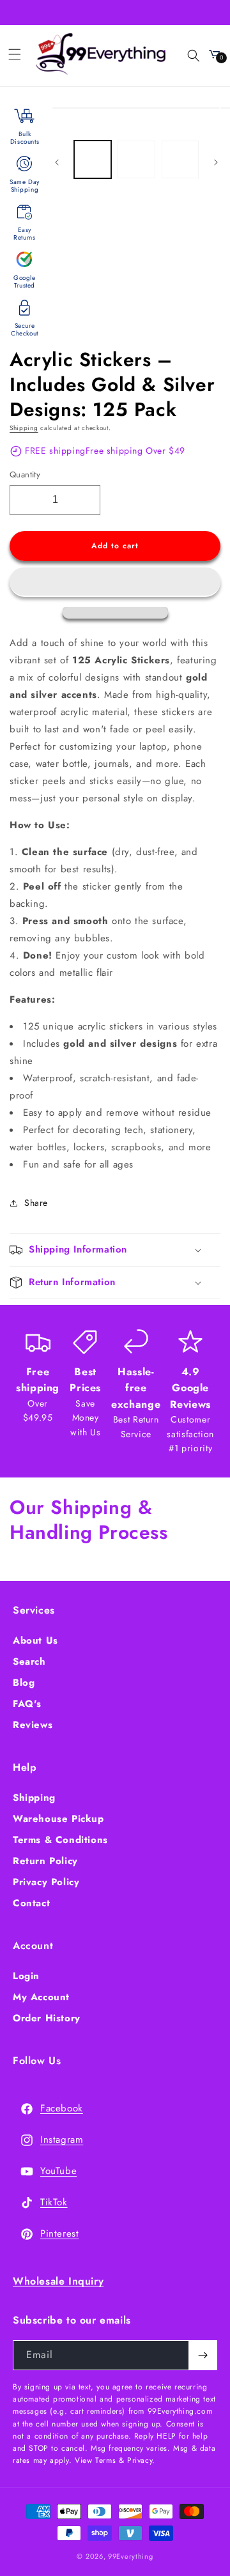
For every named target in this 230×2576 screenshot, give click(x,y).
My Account (41, 1997)
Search (29, 1662)
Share (36, 1203)
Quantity (25, 474)
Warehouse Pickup (58, 1819)
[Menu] (15, 54)
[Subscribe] (203, 2355)
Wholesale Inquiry (58, 2281)
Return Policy (45, 1861)
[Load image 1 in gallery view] (93, 159)
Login (26, 1976)
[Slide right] (216, 162)
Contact (31, 1903)
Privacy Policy (46, 1882)
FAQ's (27, 1704)
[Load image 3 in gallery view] (180, 159)
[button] (115, 582)
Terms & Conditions (60, 1840)
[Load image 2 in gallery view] (136, 159)
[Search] (186, 54)
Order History (47, 2018)
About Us (35, 1640)
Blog (24, 1683)
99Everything (130, 2556)
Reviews (33, 1725)
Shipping (24, 428)
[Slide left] (57, 162)
